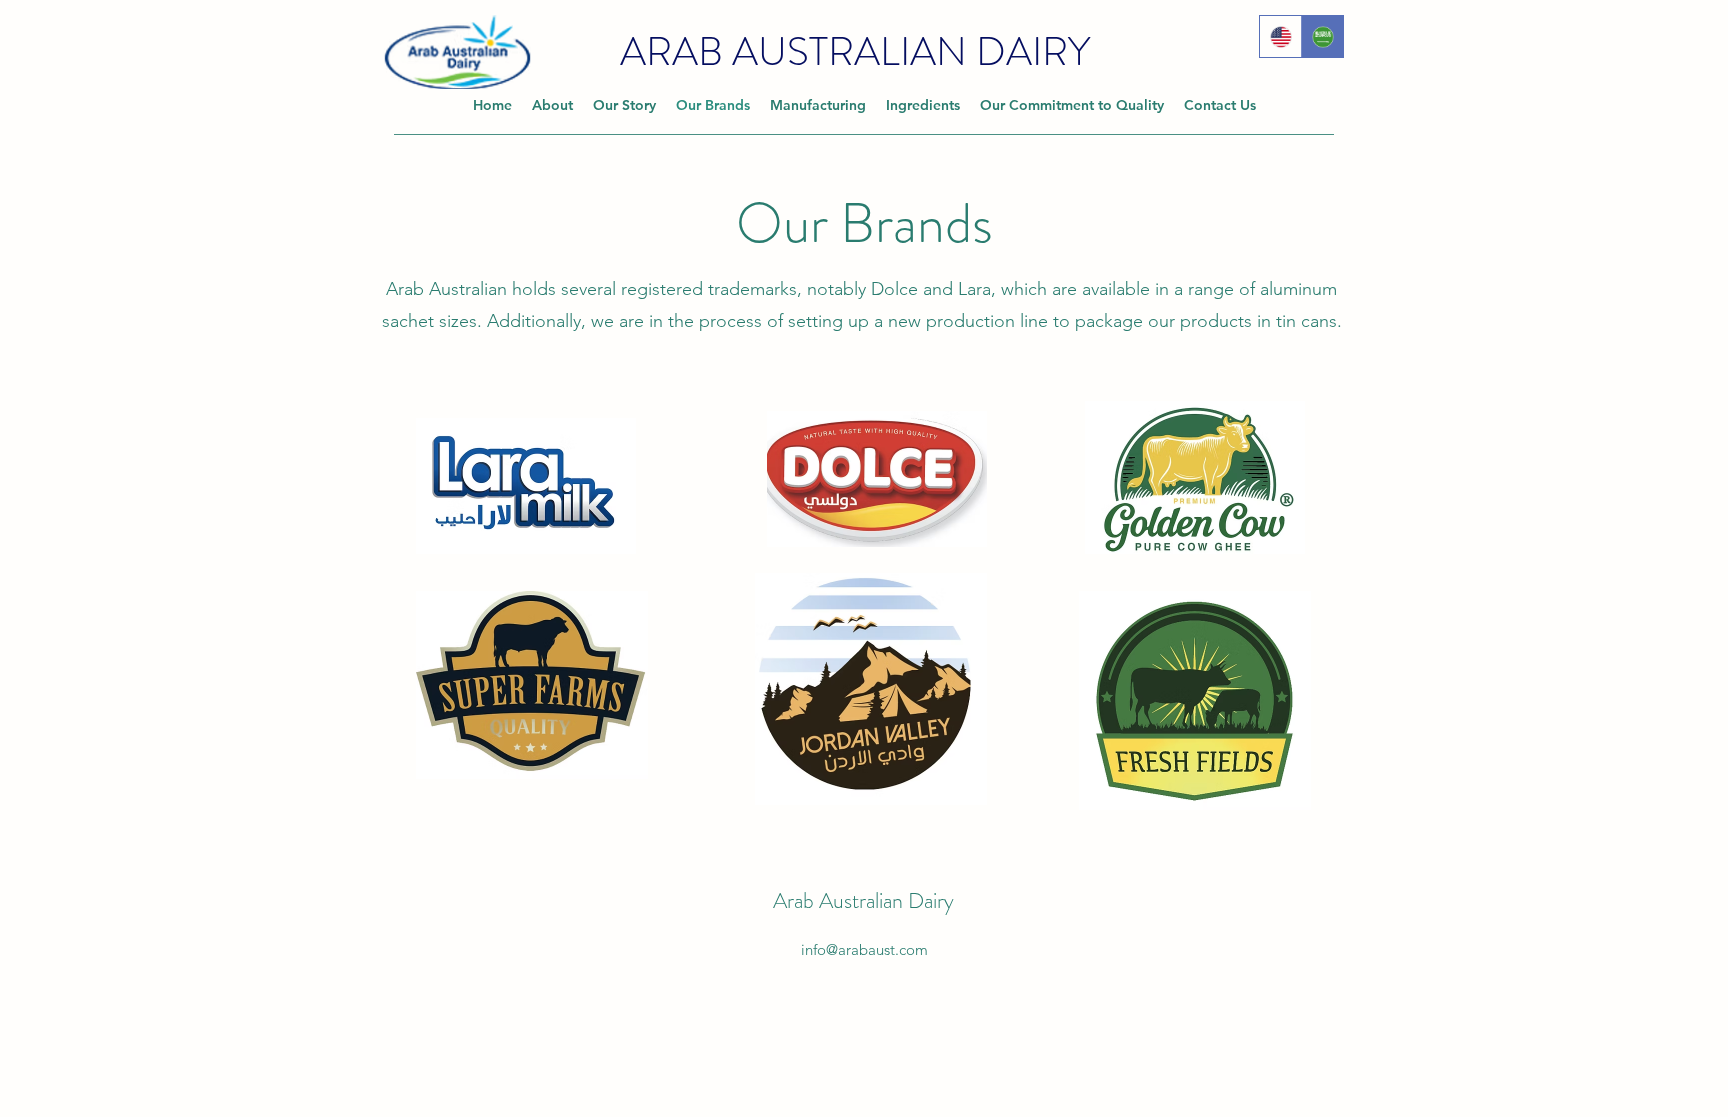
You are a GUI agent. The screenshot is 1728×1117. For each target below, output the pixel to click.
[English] (1280, 36)
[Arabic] (1322, 36)
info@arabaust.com (864, 949)
